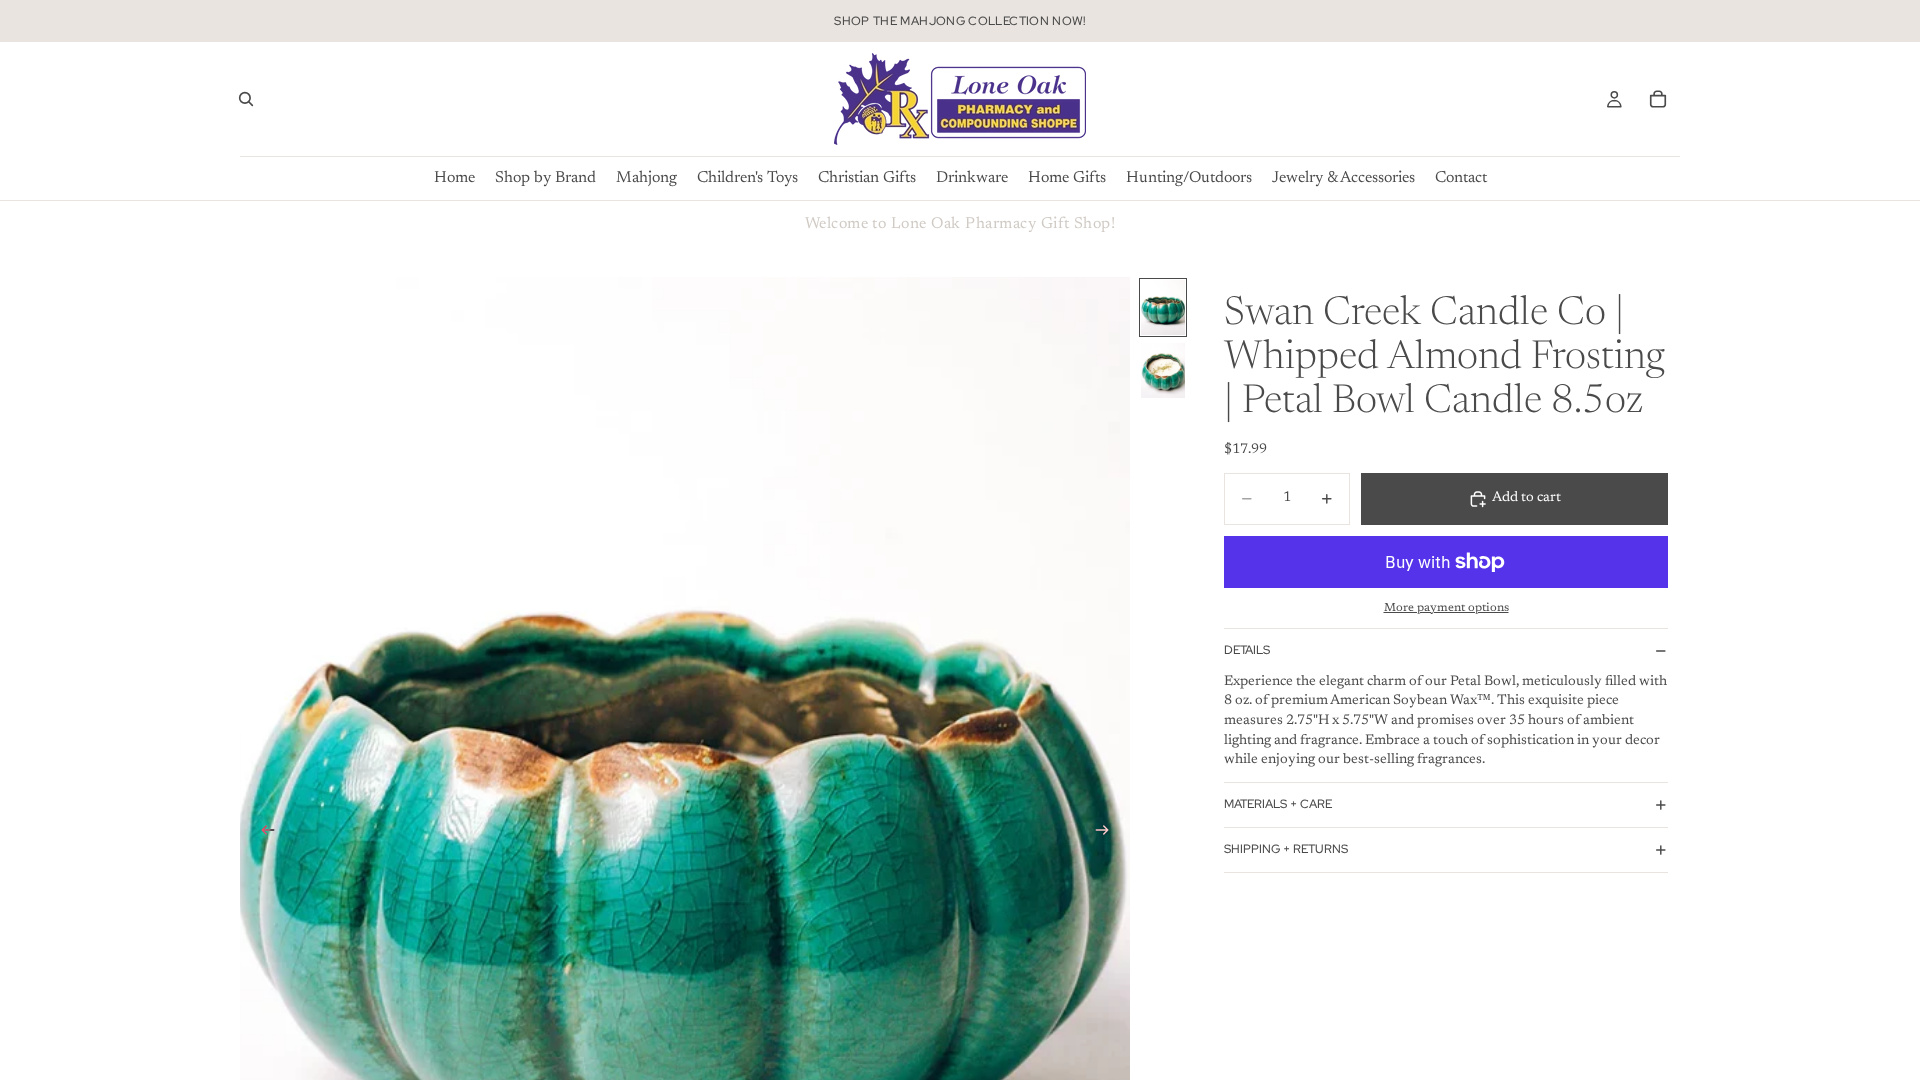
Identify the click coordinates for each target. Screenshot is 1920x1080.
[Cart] (1658, 99)
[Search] (246, 99)
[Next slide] (1108, 834)
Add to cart (1526, 498)
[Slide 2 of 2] (1163, 370)
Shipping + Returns (1286, 849)
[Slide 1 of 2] (1163, 307)
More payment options (1446, 608)
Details (1247, 650)
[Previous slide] (262, 834)
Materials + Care (1278, 804)
